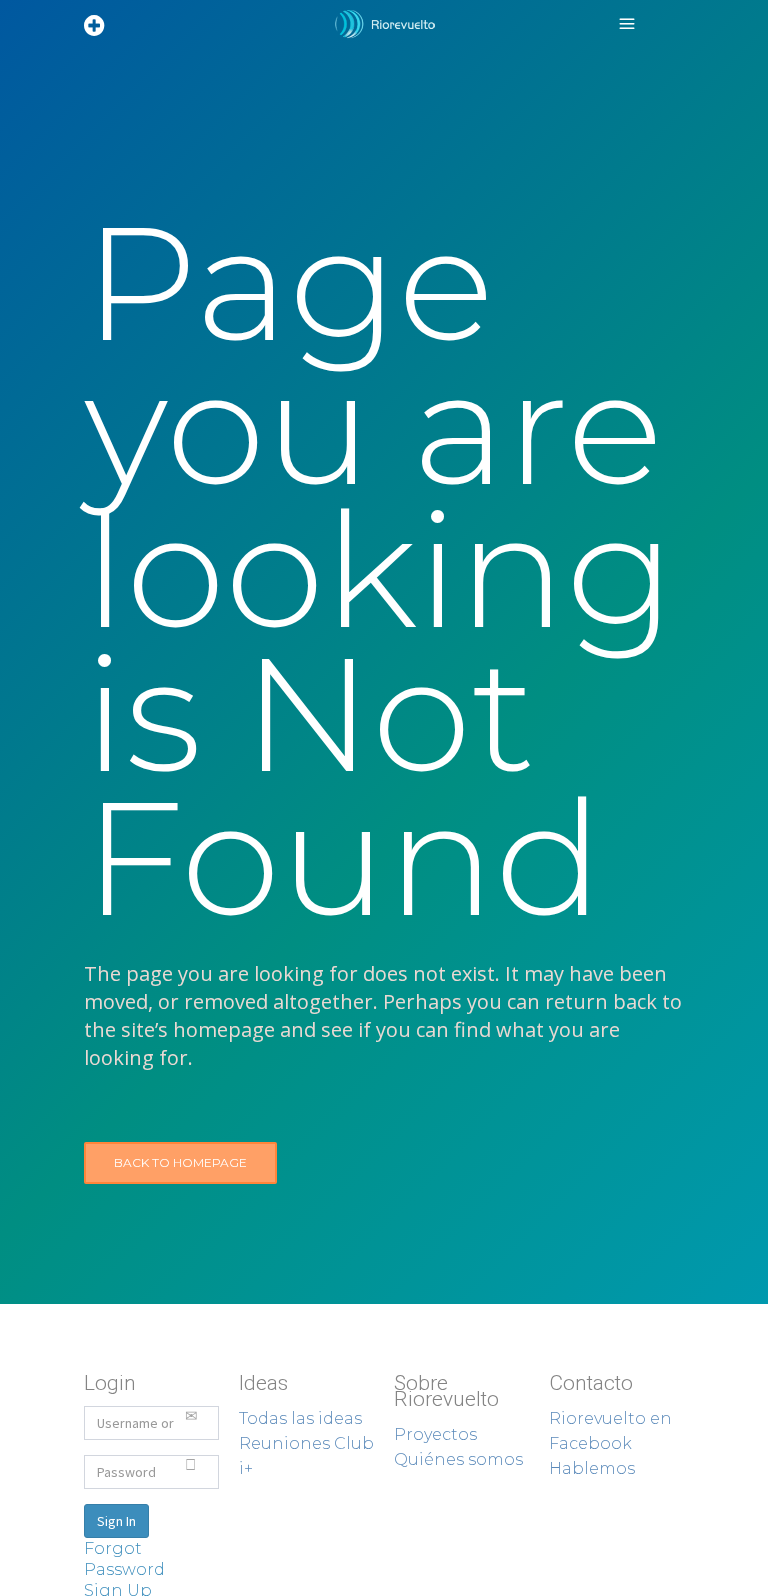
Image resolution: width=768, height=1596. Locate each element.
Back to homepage (180, 1162)
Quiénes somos (458, 1459)
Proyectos (435, 1434)
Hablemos (592, 1468)
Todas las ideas (300, 1418)
